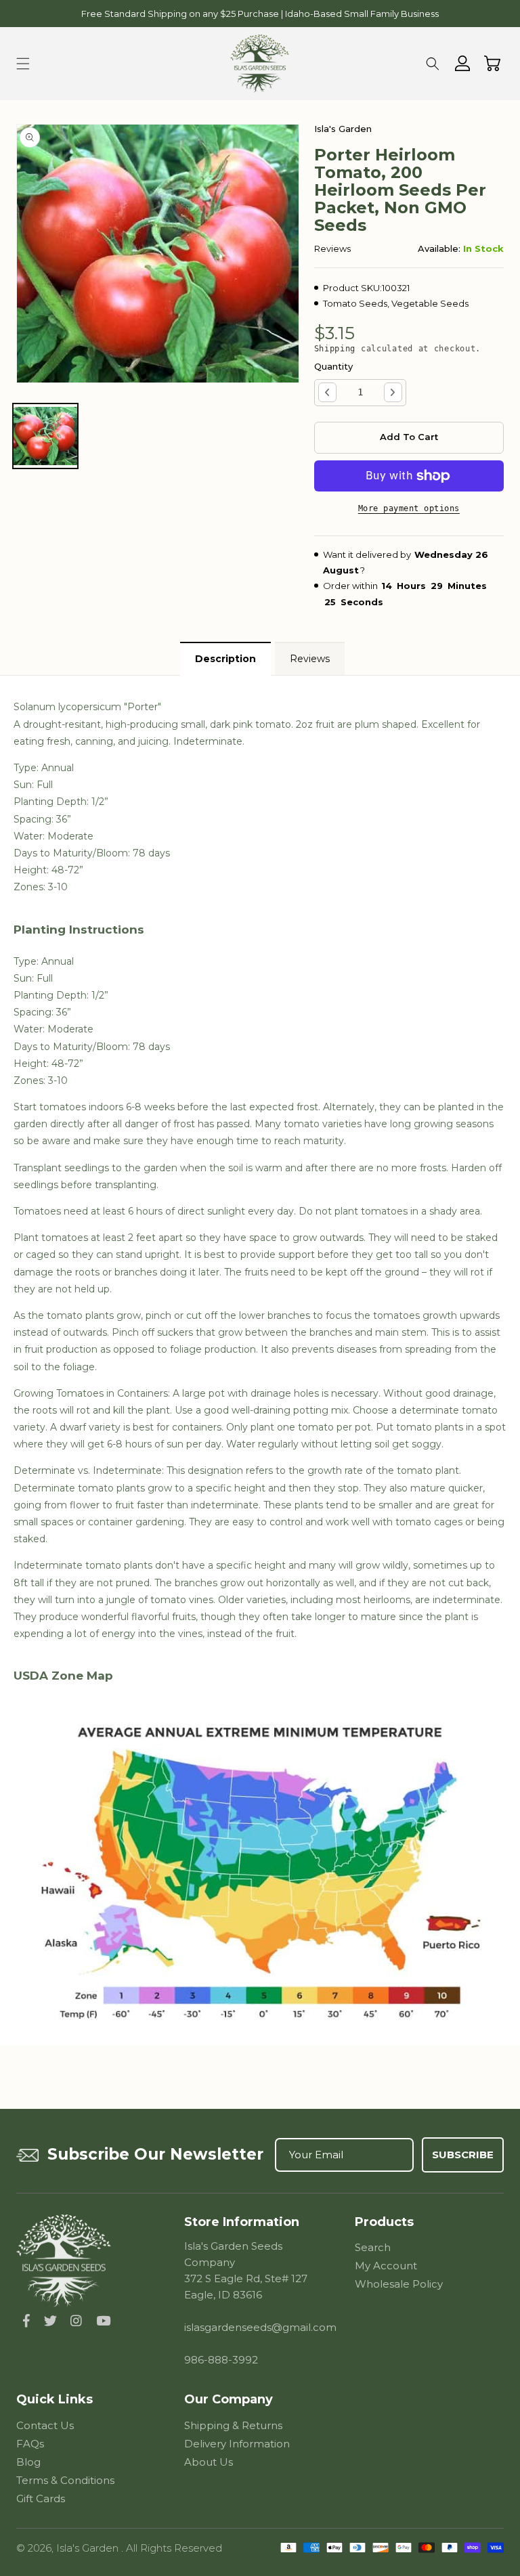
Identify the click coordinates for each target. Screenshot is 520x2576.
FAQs (30, 2444)
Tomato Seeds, (356, 303)
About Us (209, 2462)
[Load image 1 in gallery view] (45, 436)
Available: (439, 248)
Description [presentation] (225, 659)
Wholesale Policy (399, 2284)
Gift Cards (41, 2498)
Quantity (333, 366)
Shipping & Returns (233, 2425)
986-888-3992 (221, 2360)
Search (373, 2247)
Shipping (335, 349)
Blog (28, 2462)
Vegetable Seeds (430, 303)
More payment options (409, 508)
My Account (386, 2266)
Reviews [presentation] (310, 659)
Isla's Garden (89, 2548)
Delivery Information (237, 2444)
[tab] (223, 659)
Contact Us (45, 2425)
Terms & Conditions (65, 2480)
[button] (23, 64)
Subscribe (463, 2155)
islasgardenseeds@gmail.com (260, 2327)
